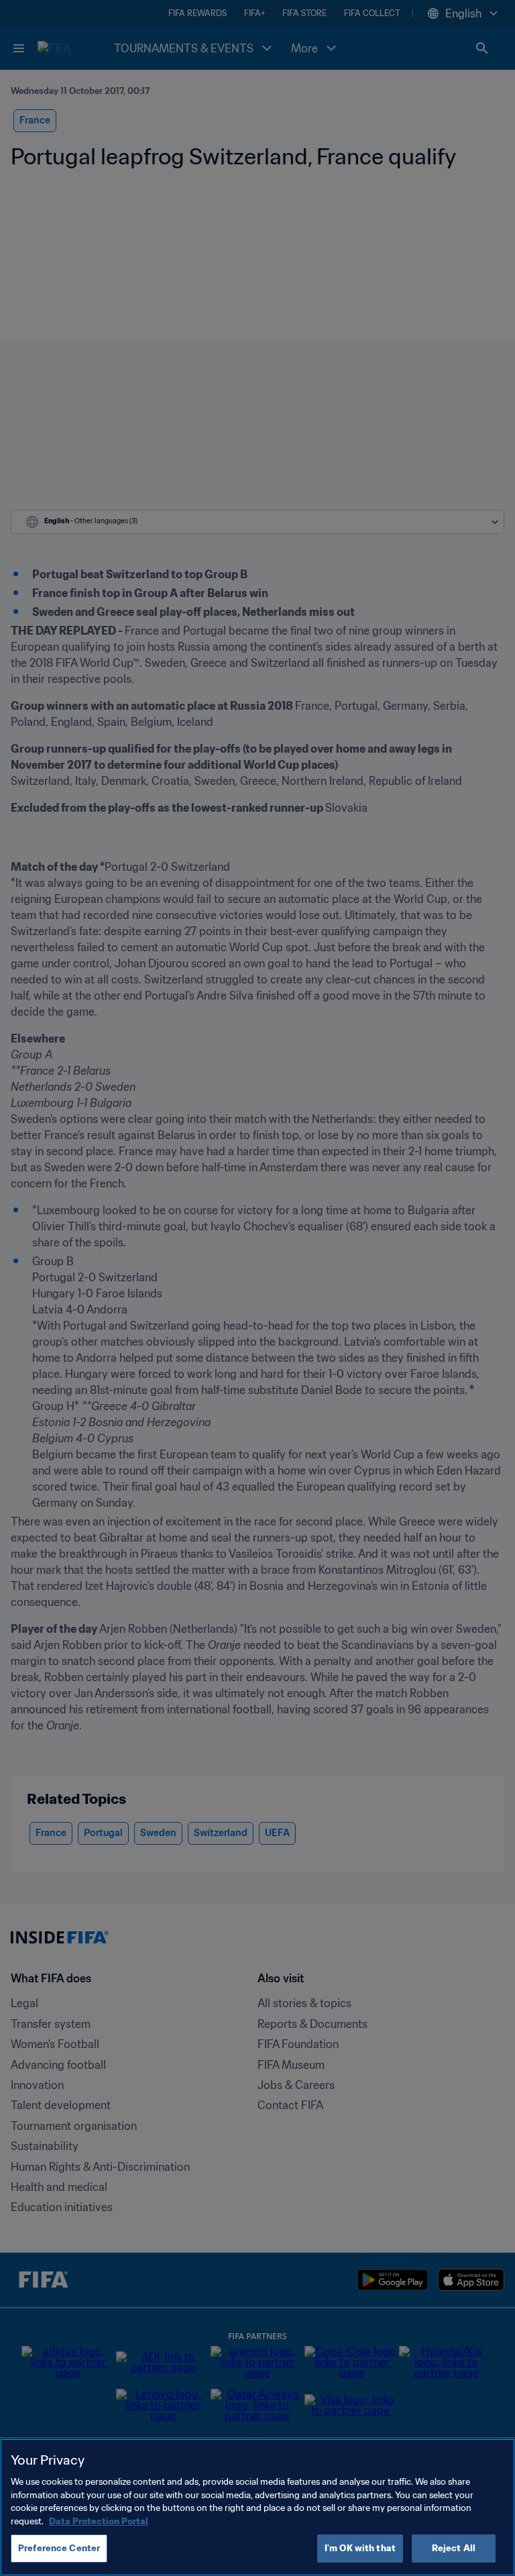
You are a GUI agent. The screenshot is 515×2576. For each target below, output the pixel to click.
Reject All (454, 2548)
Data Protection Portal (99, 2521)
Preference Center (59, 2548)
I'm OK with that (360, 2548)
